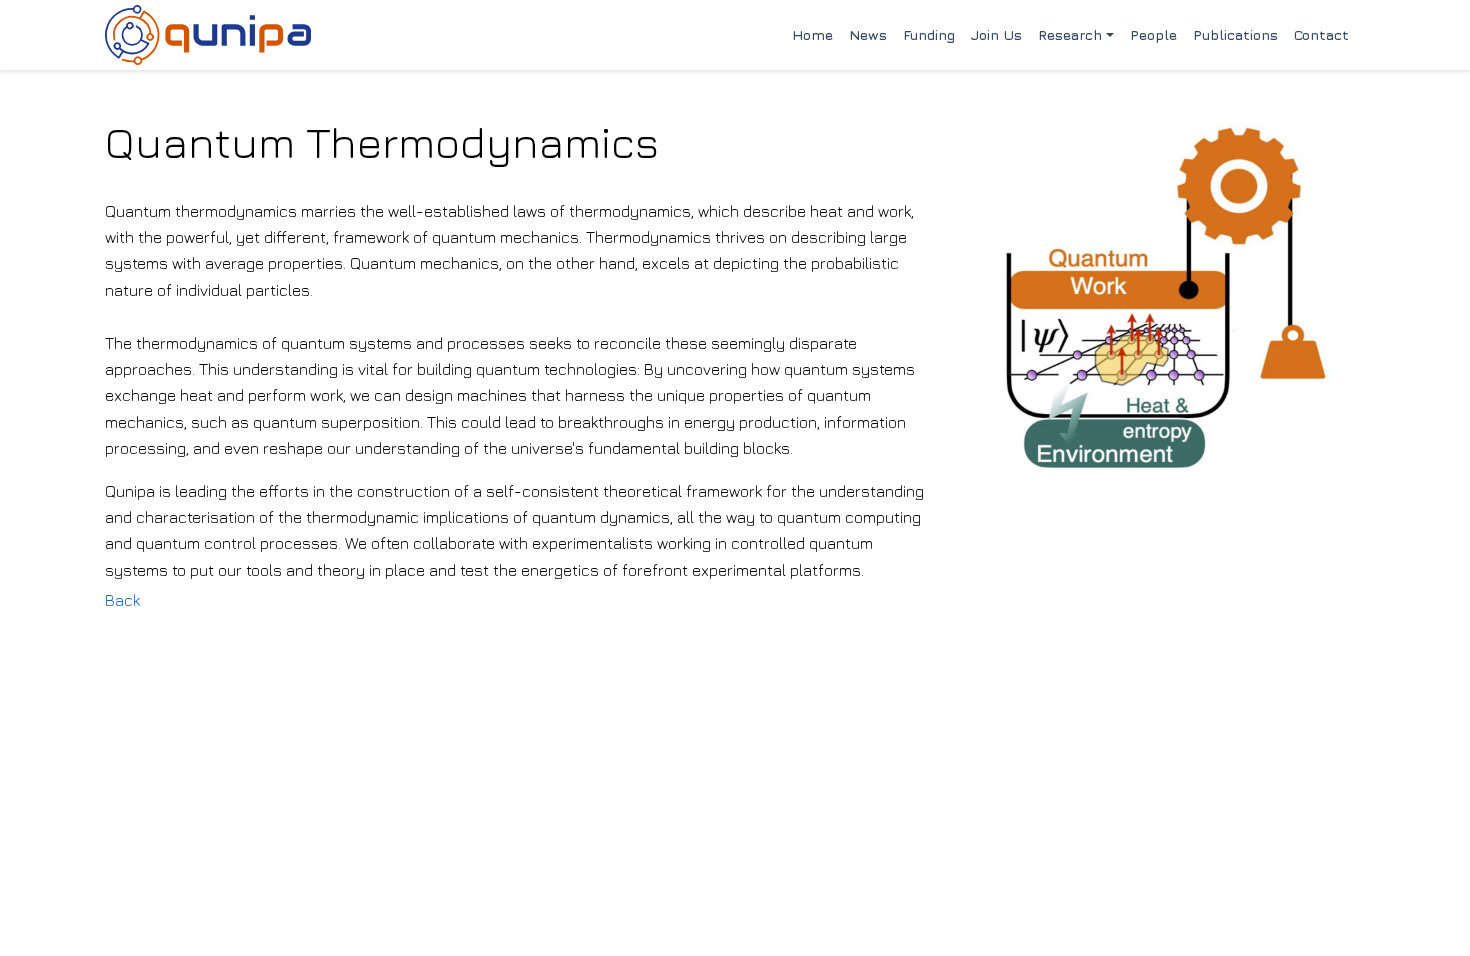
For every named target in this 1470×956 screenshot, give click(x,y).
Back (122, 600)
